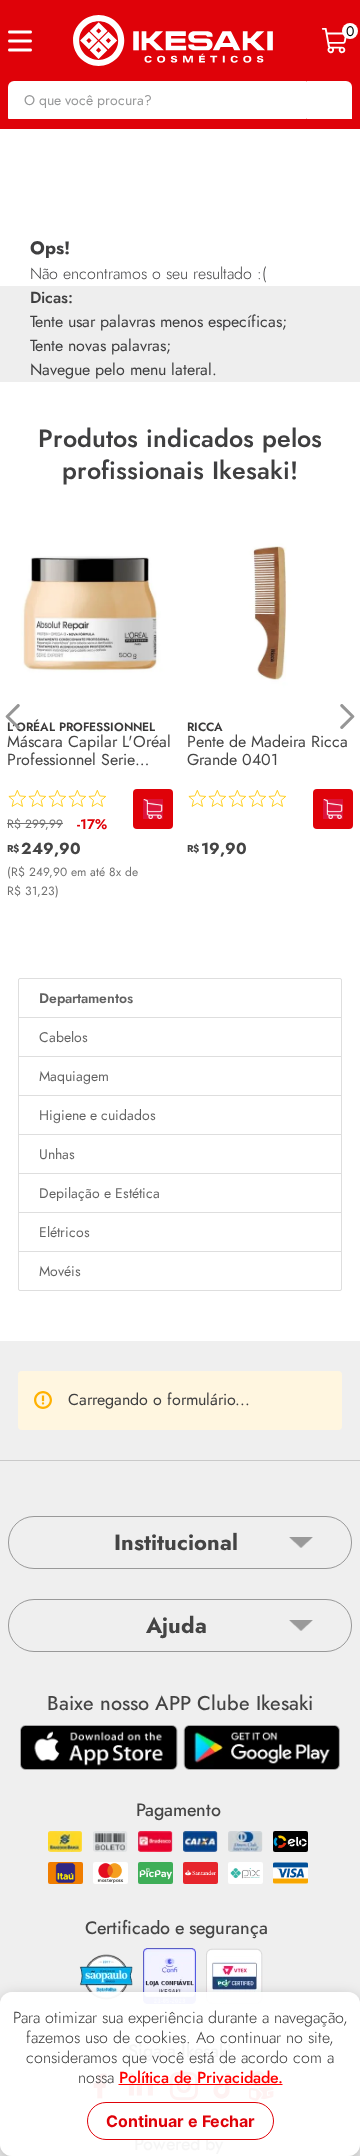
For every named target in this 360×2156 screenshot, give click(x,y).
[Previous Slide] (13, 716)
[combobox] (180, 100)
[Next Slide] (346, 716)
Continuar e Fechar (180, 2121)
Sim (275, 1739)
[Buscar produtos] (327, 100)
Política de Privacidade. (201, 2078)
